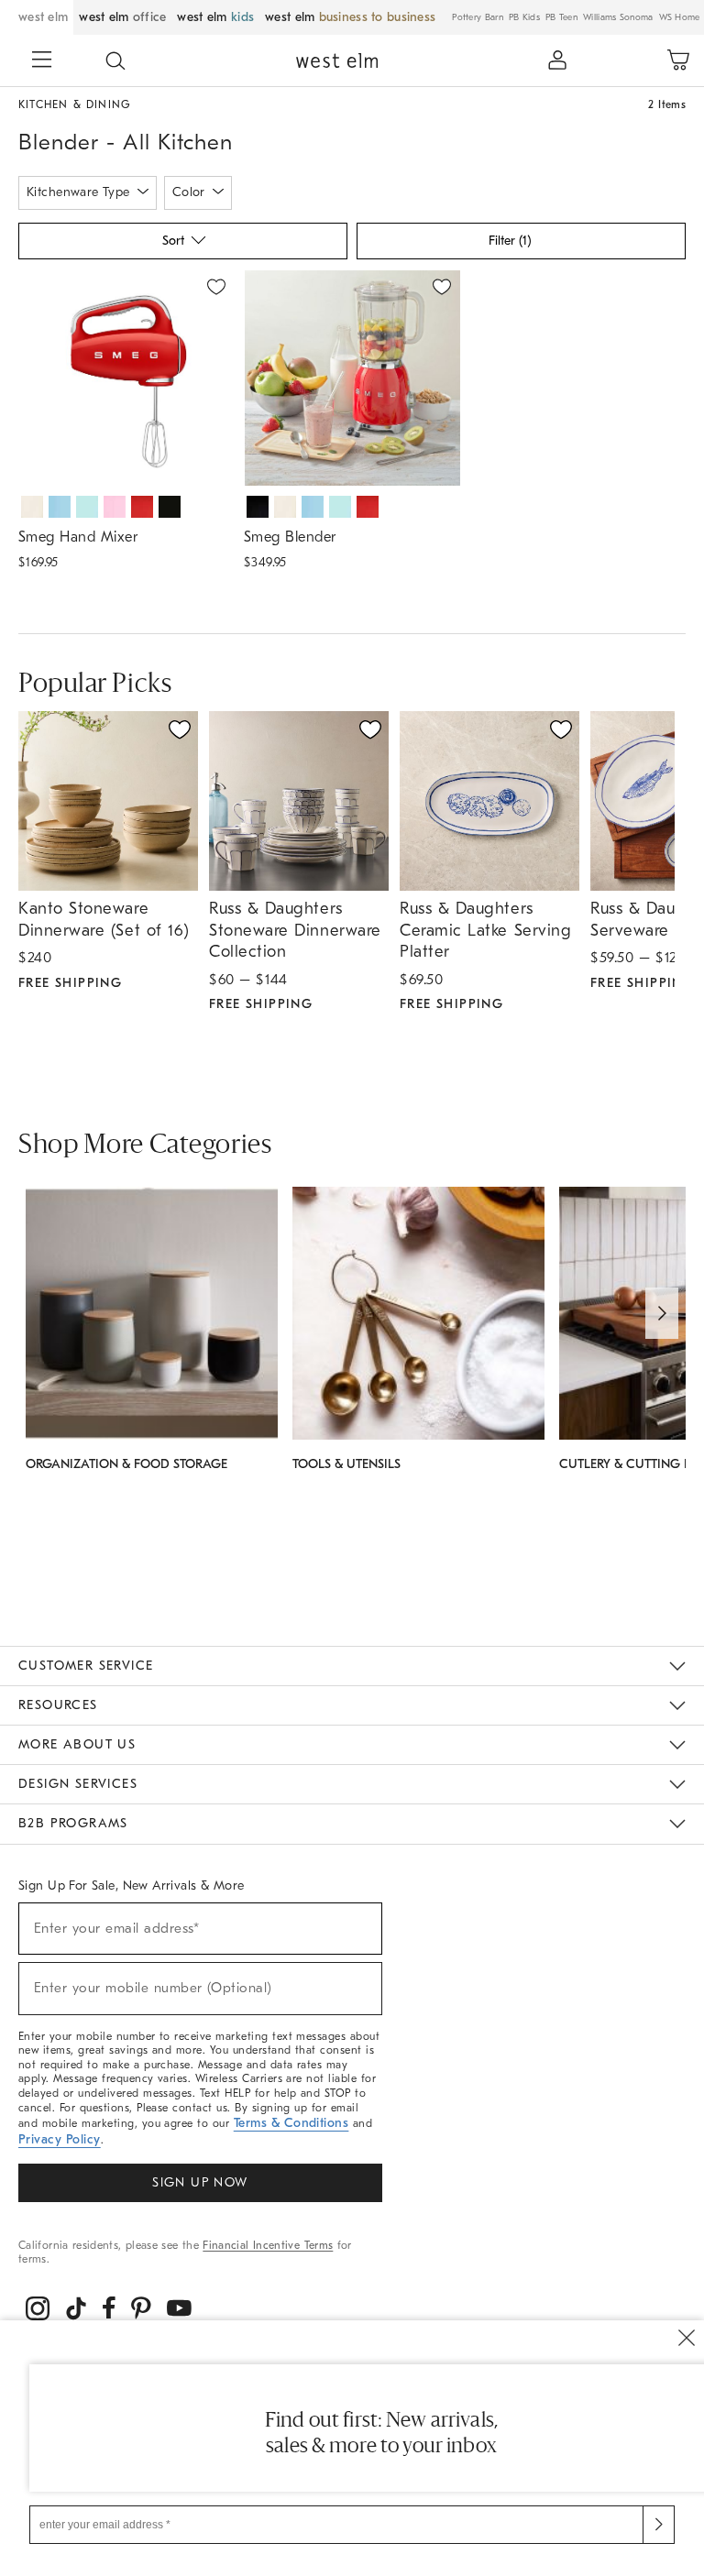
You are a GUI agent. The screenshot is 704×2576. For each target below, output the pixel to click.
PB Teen (561, 17)
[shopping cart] (678, 60)
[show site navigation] (42, 61)
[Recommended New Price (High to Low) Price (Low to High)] (181, 246)
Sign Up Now (200, 2182)
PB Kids (524, 17)
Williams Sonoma (618, 17)
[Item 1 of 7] (126, 378)
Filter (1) (510, 241)
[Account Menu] (557, 60)
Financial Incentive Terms (268, 2245)
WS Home (680, 17)
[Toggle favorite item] (180, 729)
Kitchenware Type (78, 192)
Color (189, 192)
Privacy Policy (60, 2139)
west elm (43, 17)
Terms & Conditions (291, 2123)
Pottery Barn (478, 17)
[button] (115, 60)
